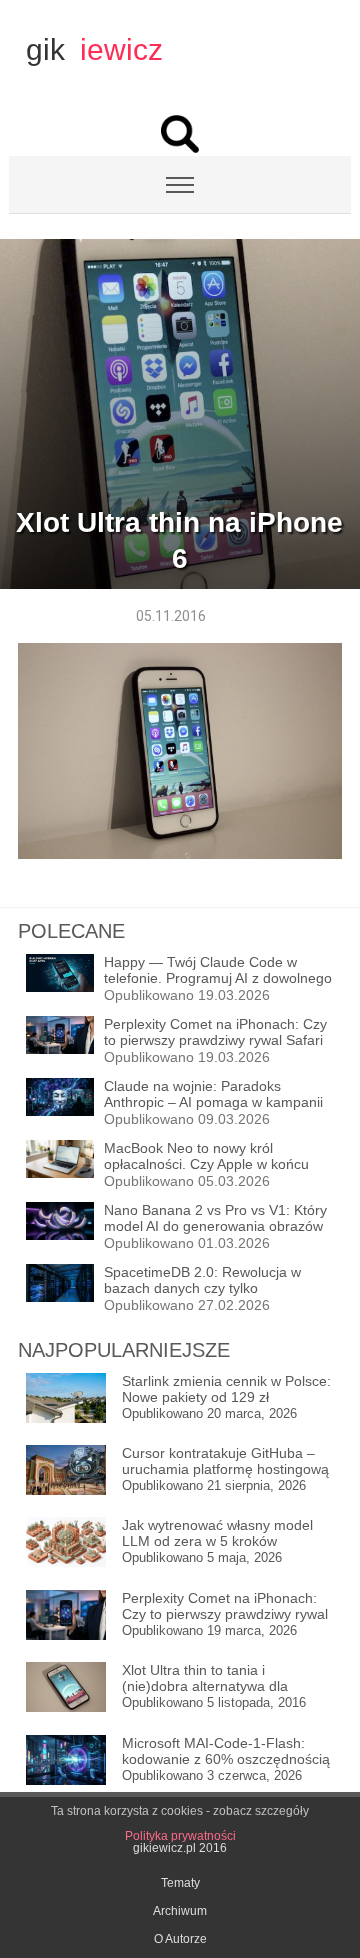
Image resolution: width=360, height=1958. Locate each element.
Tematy (180, 1883)
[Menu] (180, 185)
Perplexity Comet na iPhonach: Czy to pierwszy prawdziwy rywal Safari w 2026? (225, 1606)
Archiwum (180, 1911)
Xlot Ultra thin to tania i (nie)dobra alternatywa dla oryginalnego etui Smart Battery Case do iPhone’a (222, 1678)
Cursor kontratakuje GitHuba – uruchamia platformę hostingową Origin (225, 1461)
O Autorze (180, 1939)
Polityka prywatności (180, 1836)
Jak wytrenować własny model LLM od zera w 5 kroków (217, 1533)
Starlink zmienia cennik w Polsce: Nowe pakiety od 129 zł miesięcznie (226, 1389)
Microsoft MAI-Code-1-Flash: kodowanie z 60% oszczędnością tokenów (226, 1751)
